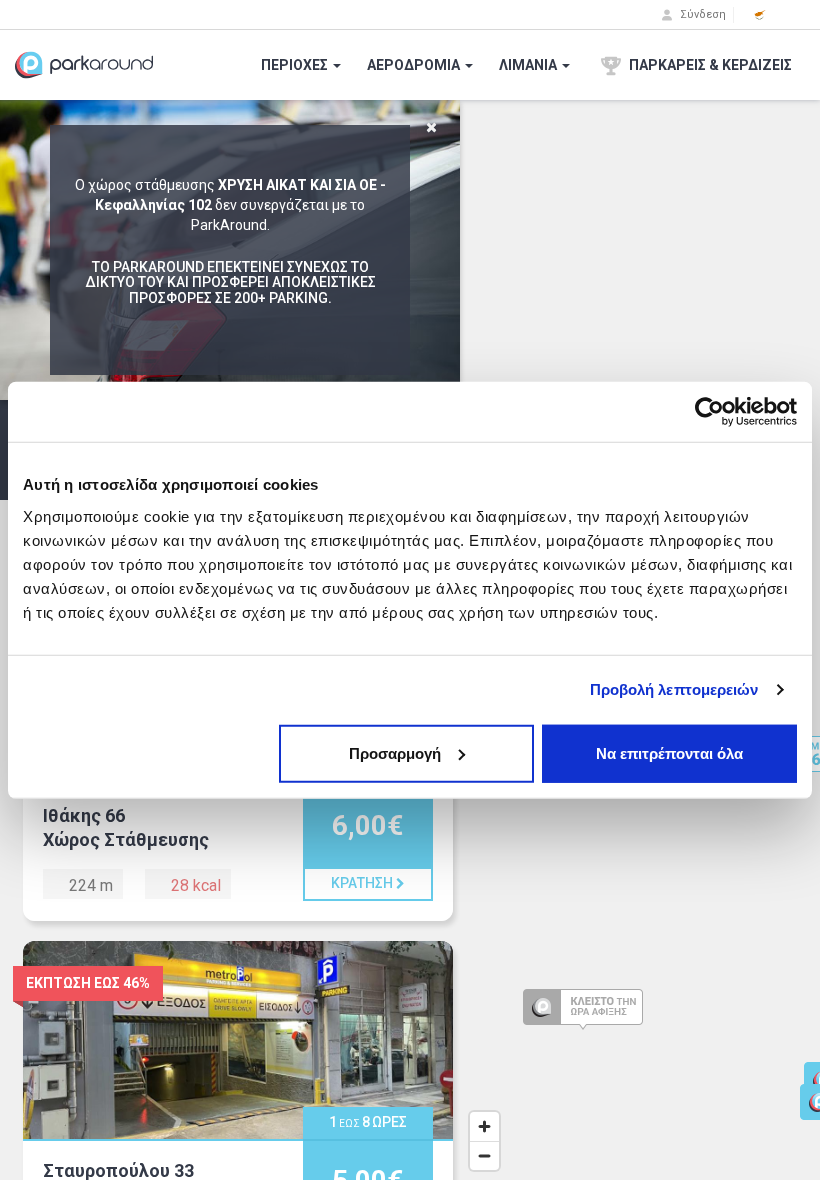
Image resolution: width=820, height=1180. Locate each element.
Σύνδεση (701, 14)
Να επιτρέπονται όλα (669, 752)
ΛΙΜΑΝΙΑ (529, 65)
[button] (760, 15)
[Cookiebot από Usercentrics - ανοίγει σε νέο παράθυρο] (709, 412)
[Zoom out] (484, 1155)
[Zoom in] (484, 1126)
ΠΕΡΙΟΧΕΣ (296, 65)
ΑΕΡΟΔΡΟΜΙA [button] (415, 65)
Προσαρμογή (395, 752)
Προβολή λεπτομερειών (674, 689)
